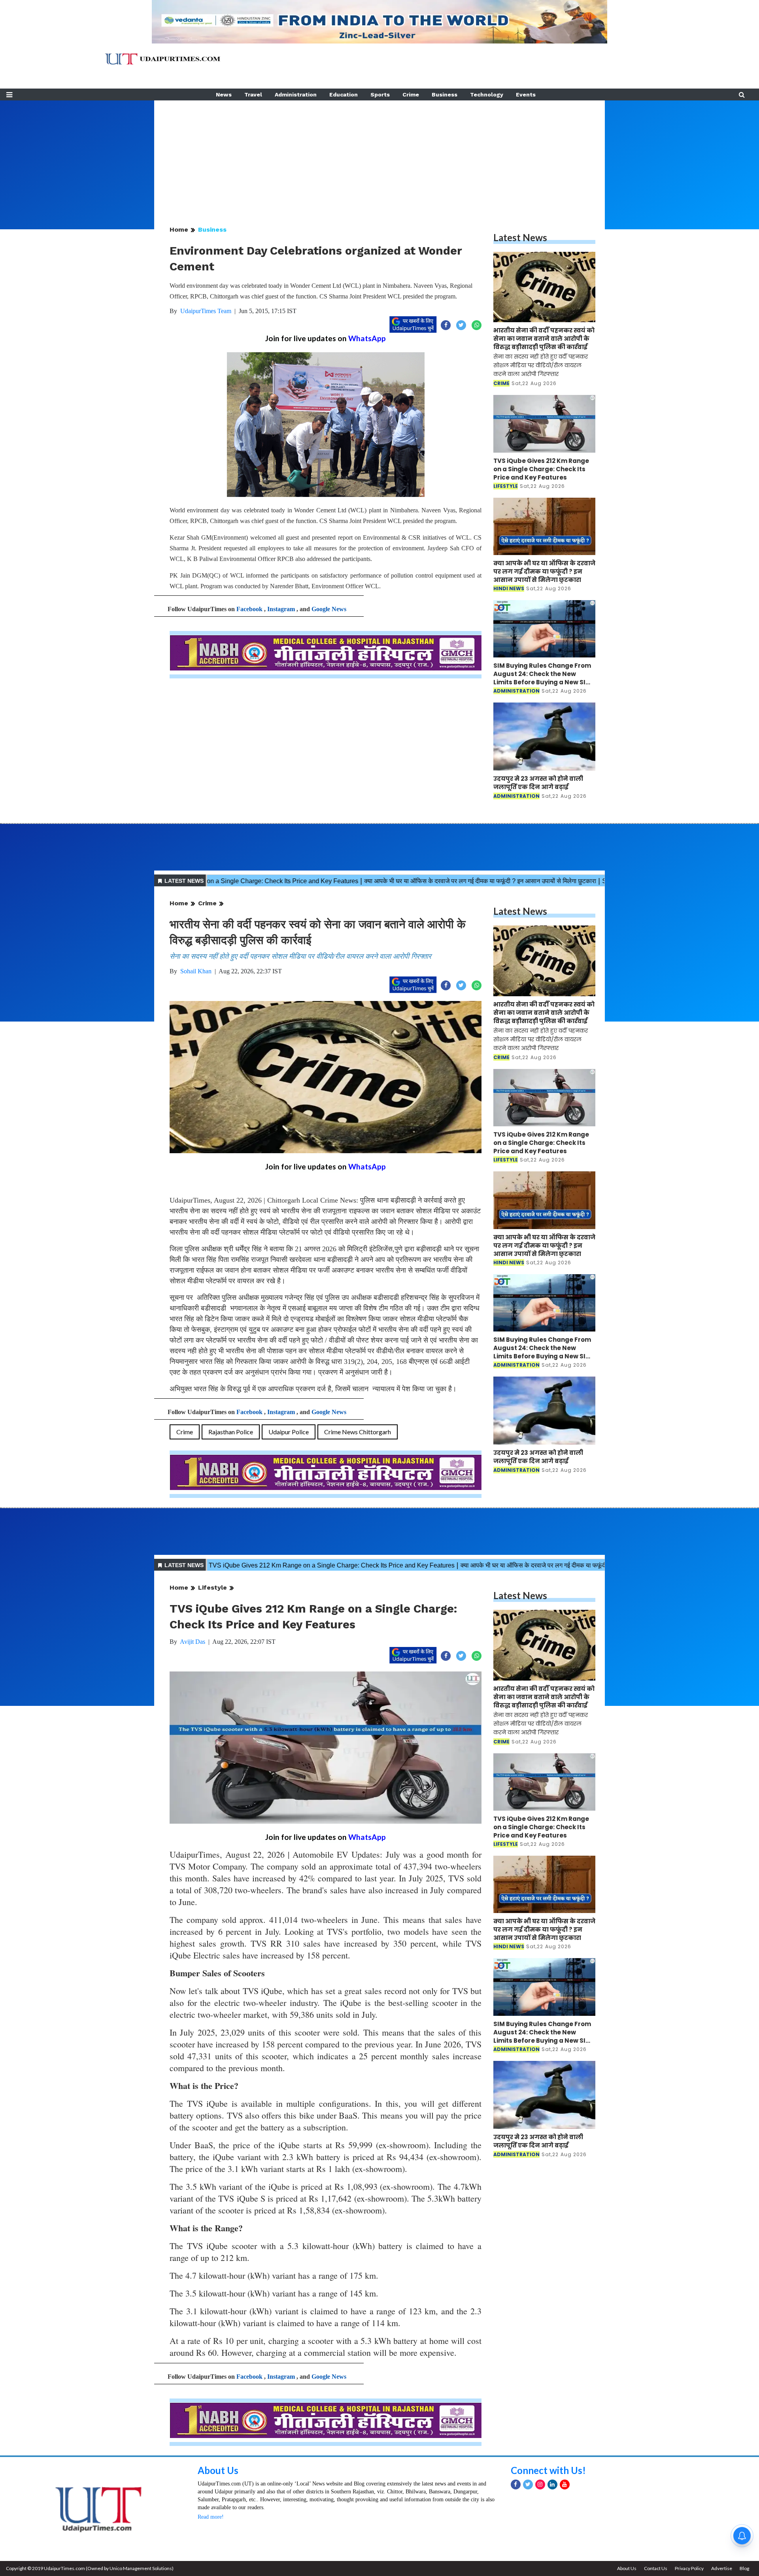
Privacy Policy (689, 2568)
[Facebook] (516, 2484)
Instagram (281, 609)
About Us (218, 2470)
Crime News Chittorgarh (358, 1432)
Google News (329, 609)
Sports (380, 94)
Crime (411, 94)
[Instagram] (540, 2484)
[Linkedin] (552, 2484)
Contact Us (656, 2568)
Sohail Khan (196, 971)
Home (179, 229)
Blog (744, 2568)
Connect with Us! (548, 2470)
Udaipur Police (289, 1432)
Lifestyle (212, 1587)
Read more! (211, 2517)
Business (445, 94)
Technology (487, 94)
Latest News (520, 237)
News (224, 94)
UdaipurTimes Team (206, 311)
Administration (296, 94)
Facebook (249, 609)
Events (526, 94)
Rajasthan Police (231, 1432)
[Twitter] (528, 2484)
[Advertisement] (379, 156)
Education (344, 94)
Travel (253, 94)
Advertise (722, 2568)
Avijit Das (193, 1642)
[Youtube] (565, 2484)
